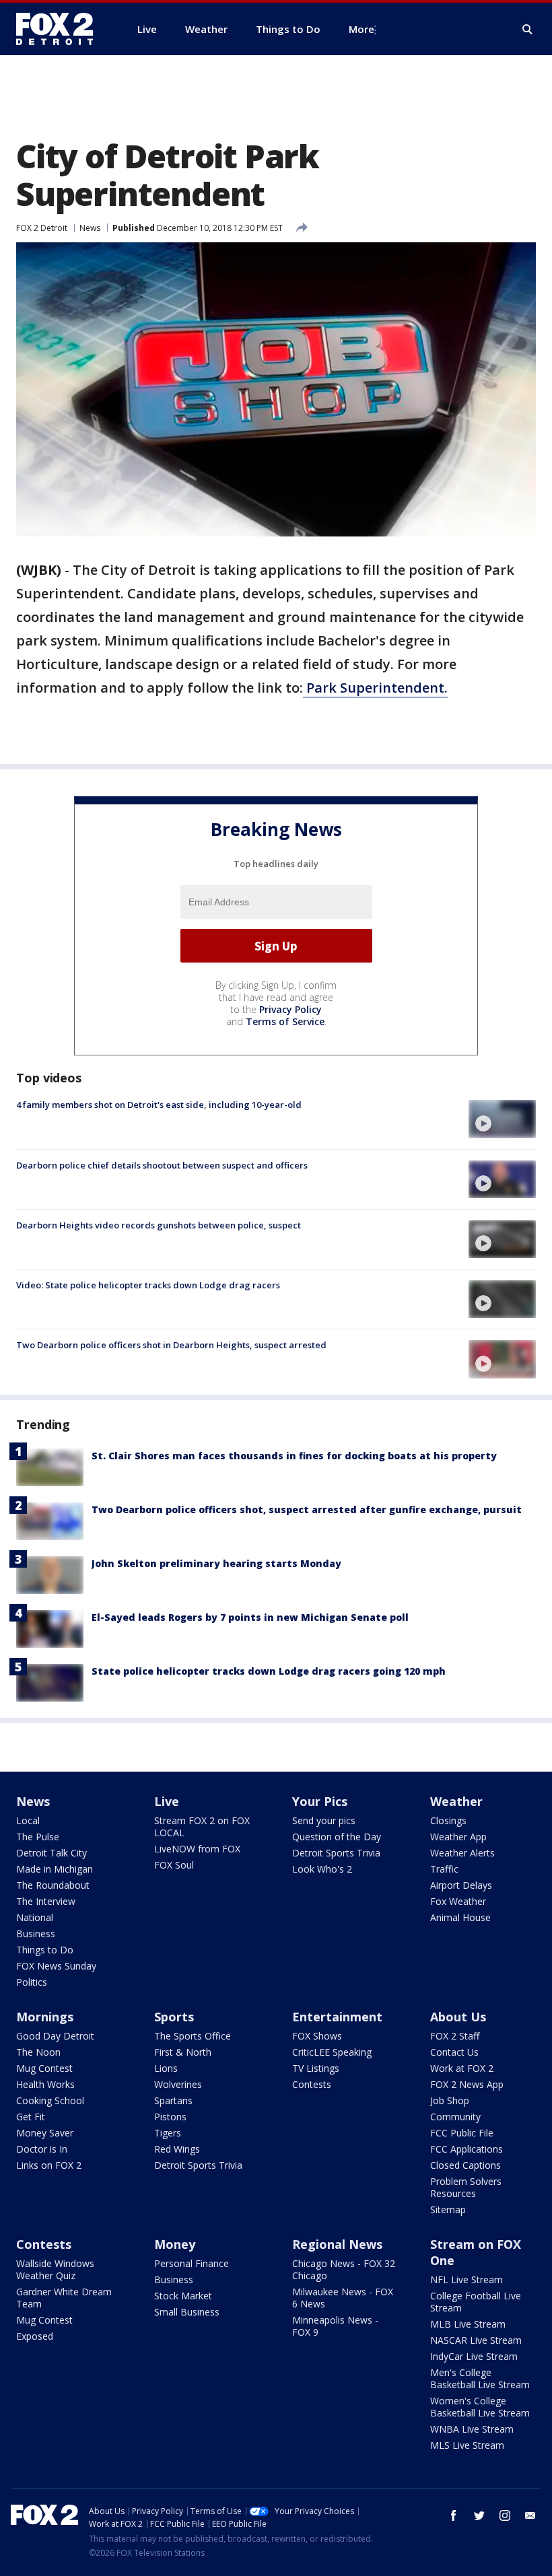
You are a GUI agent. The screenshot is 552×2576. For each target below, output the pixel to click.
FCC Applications (467, 2149)
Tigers (168, 2133)
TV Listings (316, 2068)
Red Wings (177, 2149)
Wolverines (178, 2084)
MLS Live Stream (467, 2445)
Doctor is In (42, 2149)
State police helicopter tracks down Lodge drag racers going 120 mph (269, 1671)
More (361, 29)
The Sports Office (193, 2036)
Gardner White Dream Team (64, 2298)
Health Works (45, 2084)
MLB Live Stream (468, 2324)
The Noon (38, 2052)
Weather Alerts (462, 1853)
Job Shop (450, 2100)
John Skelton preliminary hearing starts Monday (216, 1563)
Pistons (170, 2117)
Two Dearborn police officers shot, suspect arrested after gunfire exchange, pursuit (307, 1509)
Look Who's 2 (322, 1869)
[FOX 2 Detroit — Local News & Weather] (61, 29)
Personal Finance (192, 2263)
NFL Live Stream (467, 2279)
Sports (174, 2017)
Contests (312, 2084)
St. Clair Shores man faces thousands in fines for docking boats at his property (294, 1456)
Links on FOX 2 (49, 2165)
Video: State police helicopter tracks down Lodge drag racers (148, 1285)
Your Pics (320, 1801)
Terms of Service (285, 1021)
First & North (183, 2052)
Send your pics (324, 1820)
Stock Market (183, 2296)
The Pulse (38, 1837)
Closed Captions (465, 2165)
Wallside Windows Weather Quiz (55, 2269)
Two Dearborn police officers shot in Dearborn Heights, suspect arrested (171, 1345)
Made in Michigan (55, 1869)
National (35, 1917)
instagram (505, 2515)
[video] (502, 1119)
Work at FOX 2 (462, 2068)
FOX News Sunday (56, 1966)
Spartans (173, 2100)
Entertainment (337, 2017)
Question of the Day (337, 1837)
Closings (448, 1820)
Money (175, 2244)
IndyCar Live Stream (474, 2356)
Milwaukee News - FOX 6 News (343, 2298)
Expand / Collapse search (528, 30)
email (530, 2515)
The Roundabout (53, 1885)
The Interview (46, 1901)
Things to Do (45, 1950)
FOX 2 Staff (455, 2036)
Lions (166, 2068)
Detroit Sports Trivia (336, 1853)
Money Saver (45, 2133)
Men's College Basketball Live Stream (480, 2378)
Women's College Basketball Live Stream (480, 2407)
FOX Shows (317, 2036)
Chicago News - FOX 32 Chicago (344, 2269)
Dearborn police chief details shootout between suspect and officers (162, 1165)
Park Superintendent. (375, 688)
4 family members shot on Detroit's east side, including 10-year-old (159, 1105)
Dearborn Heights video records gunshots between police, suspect (159, 1225)
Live (167, 1801)
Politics (32, 1982)
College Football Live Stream (476, 2302)
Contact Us (454, 2052)
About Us (458, 2017)
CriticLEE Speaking (332, 2052)
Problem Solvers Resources (466, 2187)
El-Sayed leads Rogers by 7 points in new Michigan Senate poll (250, 1617)
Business (36, 1934)
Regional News (337, 2244)
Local (28, 1820)
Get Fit (31, 2117)
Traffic (444, 1869)
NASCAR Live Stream (476, 2340)
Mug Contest (44, 2068)
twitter (479, 2515)
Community (455, 2117)
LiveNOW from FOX (197, 1849)
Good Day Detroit (55, 2036)
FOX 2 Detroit (42, 228)
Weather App (458, 1837)
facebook (454, 2515)
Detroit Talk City (51, 1853)
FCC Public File (462, 2133)
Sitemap (448, 2209)
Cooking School (50, 2100)
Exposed (35, 2336)
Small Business (187, 2312)
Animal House (460, 1917)
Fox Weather (458, 1901)
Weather (456, 1801)
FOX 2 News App (467, 2084)
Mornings (45, 2017)
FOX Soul (174, 1865)
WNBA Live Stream (472, 2429)
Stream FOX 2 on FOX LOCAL (202, 1826)
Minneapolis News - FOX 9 (335, 2326)
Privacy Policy (290, 1009)
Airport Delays (461, 1885)
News (90, 228)
